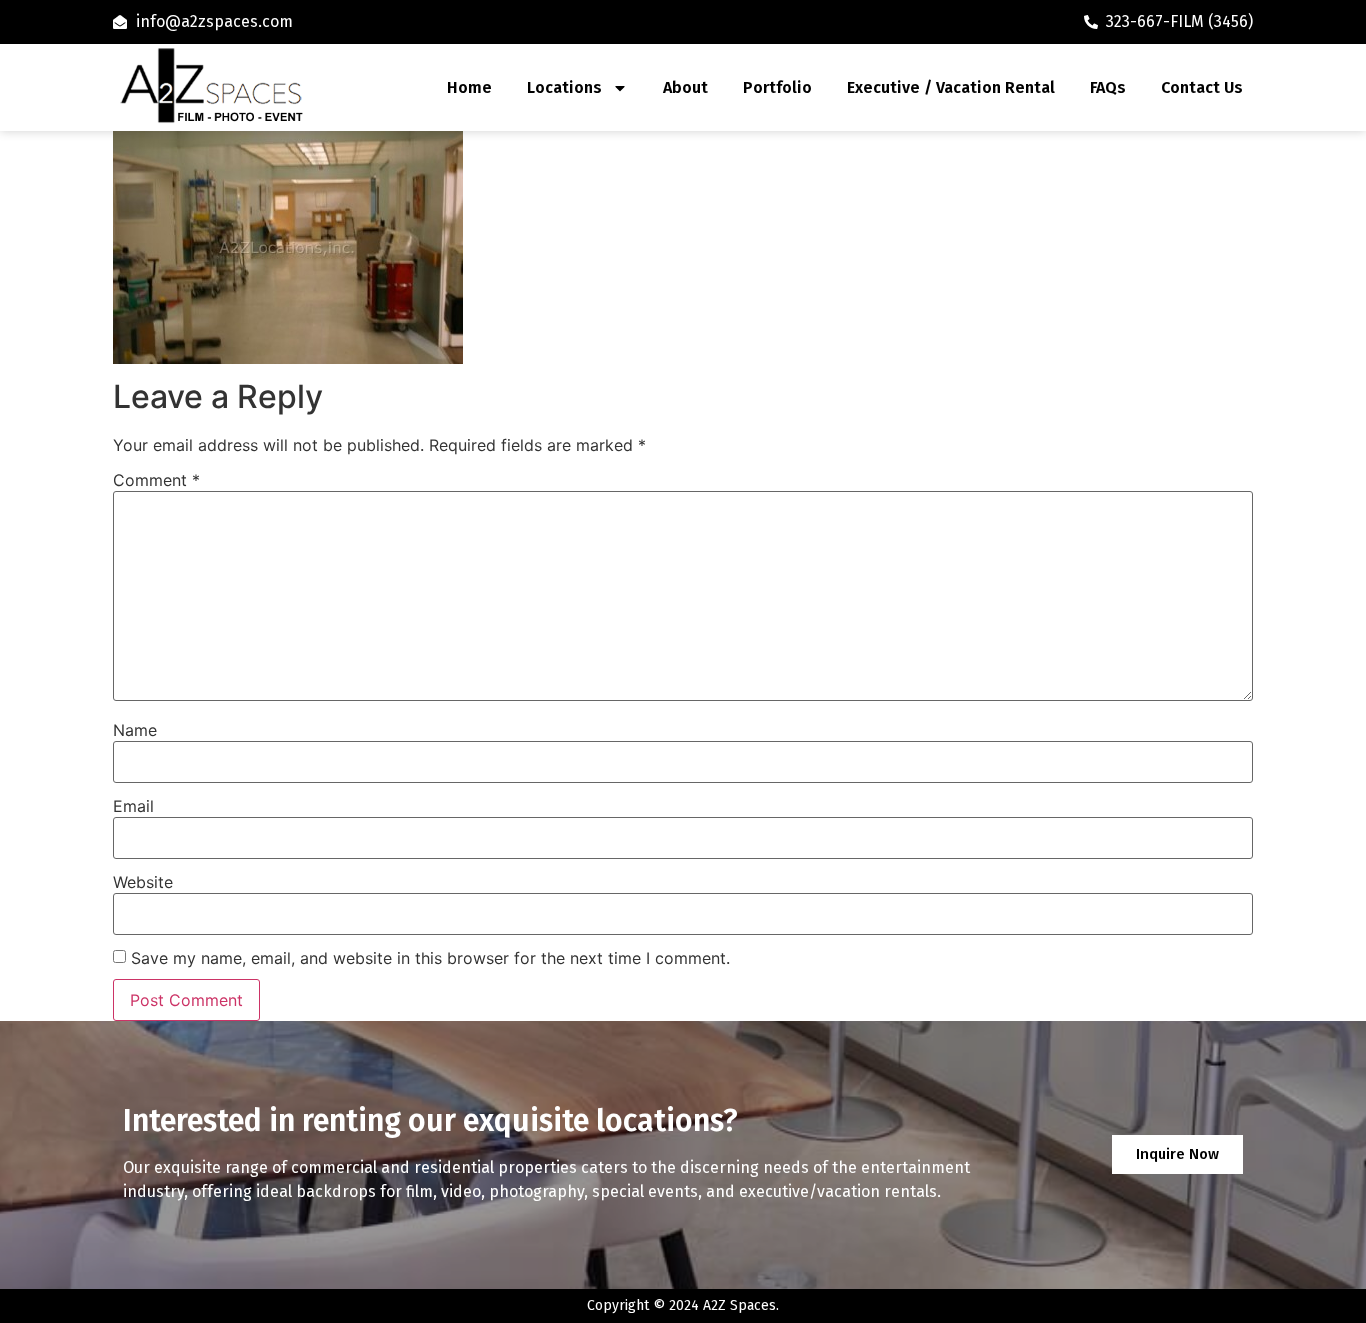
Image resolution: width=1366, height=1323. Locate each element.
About (685, 87)
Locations (564, 87)
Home (469, 87)
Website (143, 882)
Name (135, 730)
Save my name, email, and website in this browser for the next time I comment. (430, 958)
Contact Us (1202, 87)
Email (133, 806)
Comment (156, 480)
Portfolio (777, 87)
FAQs (1108, 87)
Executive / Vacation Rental (951, 87)
